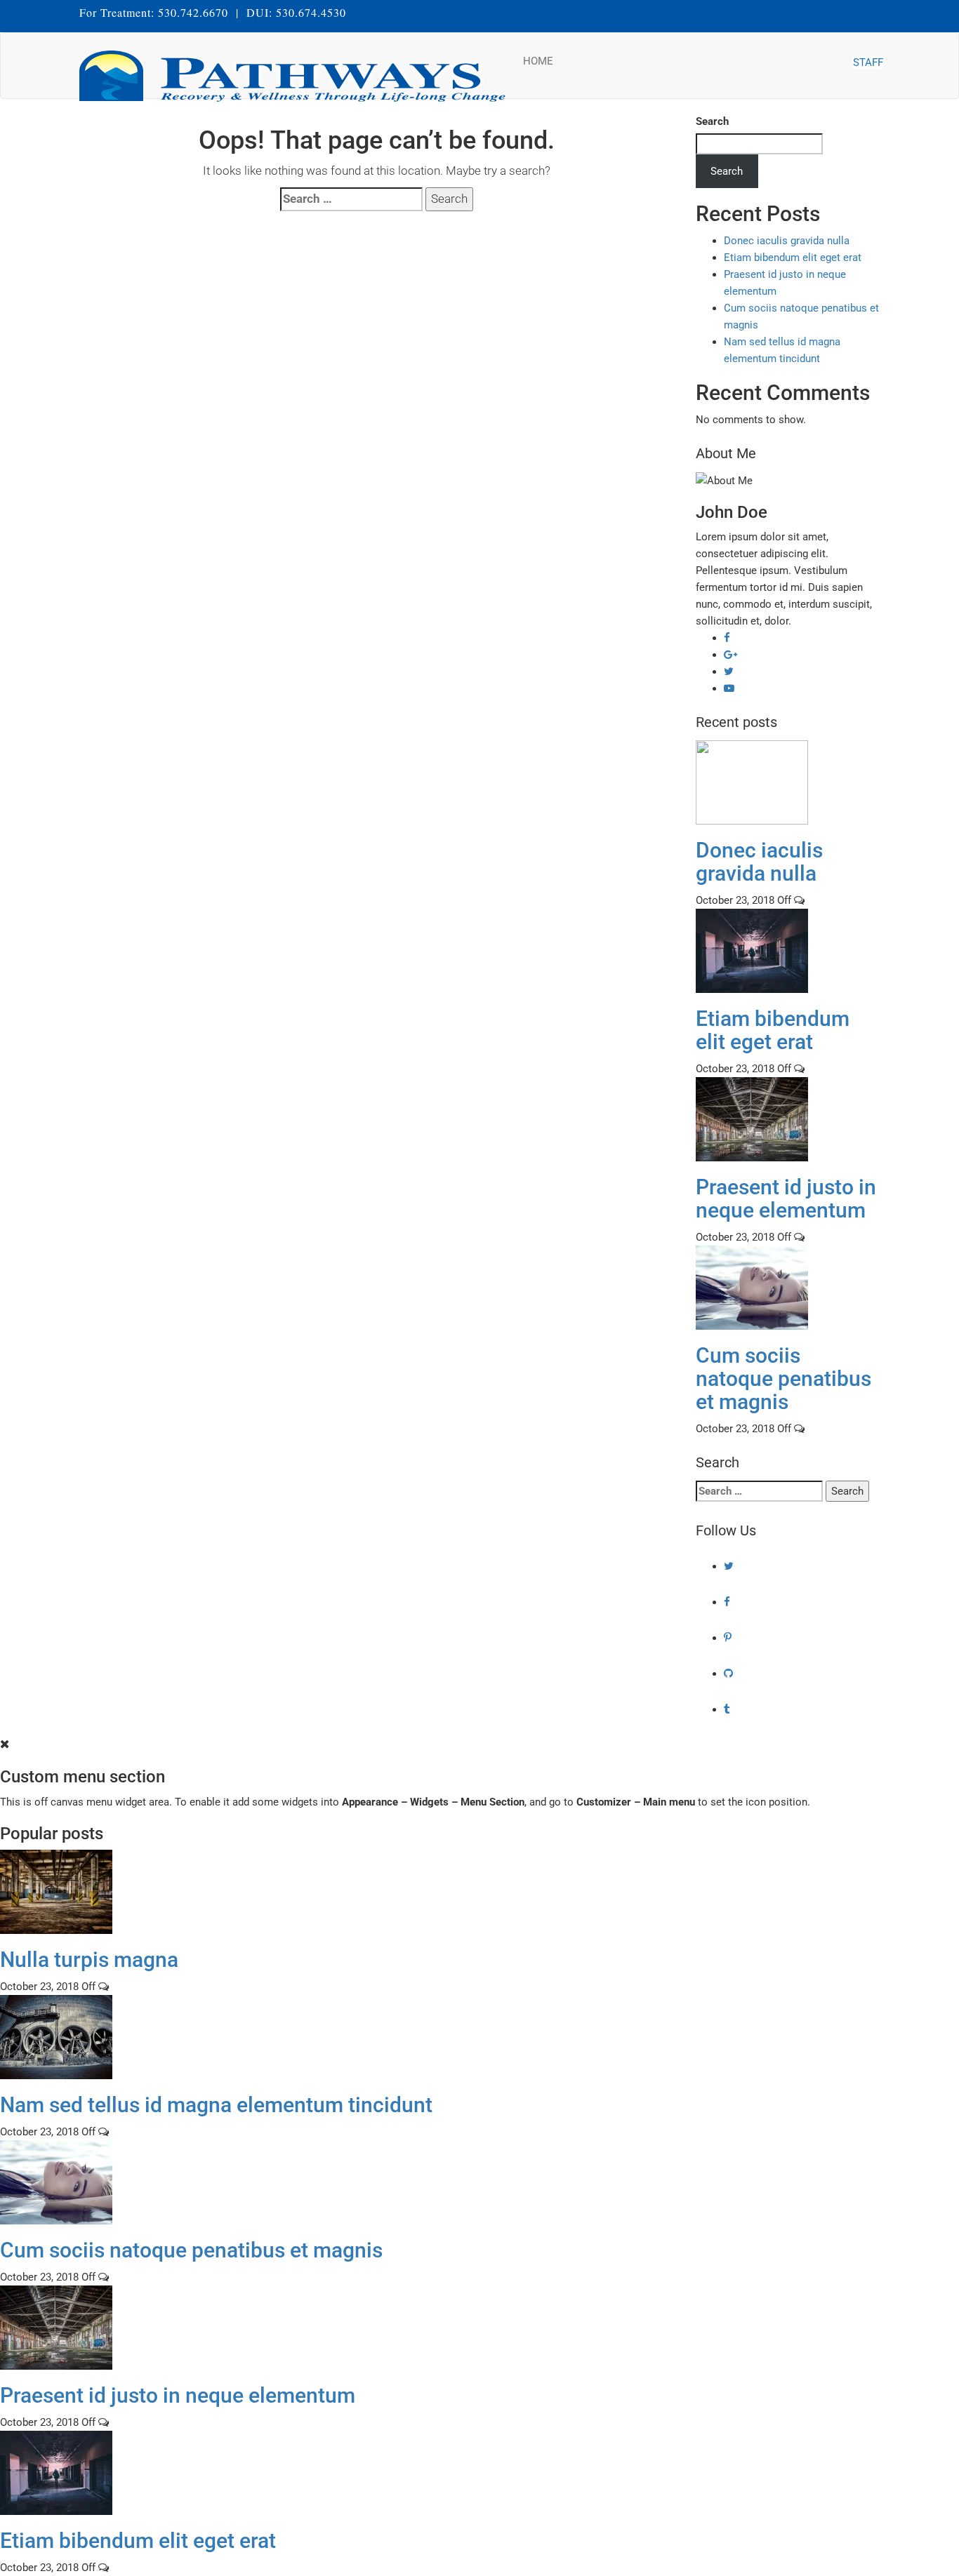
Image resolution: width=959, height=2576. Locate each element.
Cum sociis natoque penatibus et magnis (783, 1379)
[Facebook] (727, 638)
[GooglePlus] (730, 655)
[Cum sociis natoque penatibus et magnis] (752, 1287)
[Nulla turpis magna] (56, 1891)
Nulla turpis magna (89, 1960)
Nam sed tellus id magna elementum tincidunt (216, 2105)
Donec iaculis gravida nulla (787, 241)
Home (538, 61)
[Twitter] (729, 672)
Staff (868, 62)
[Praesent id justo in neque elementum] (752, 1119)
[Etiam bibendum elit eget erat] (752, 950)
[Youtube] (729, 688)
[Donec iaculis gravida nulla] (752, 782)
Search (712, 121)
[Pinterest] (728, 1638)
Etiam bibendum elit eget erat (793, 258)
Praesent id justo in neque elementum (786, 1199)
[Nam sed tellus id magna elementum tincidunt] (56, 2036)
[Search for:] (351, 199)
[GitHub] (728, 1674)
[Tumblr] (727, 1709)
